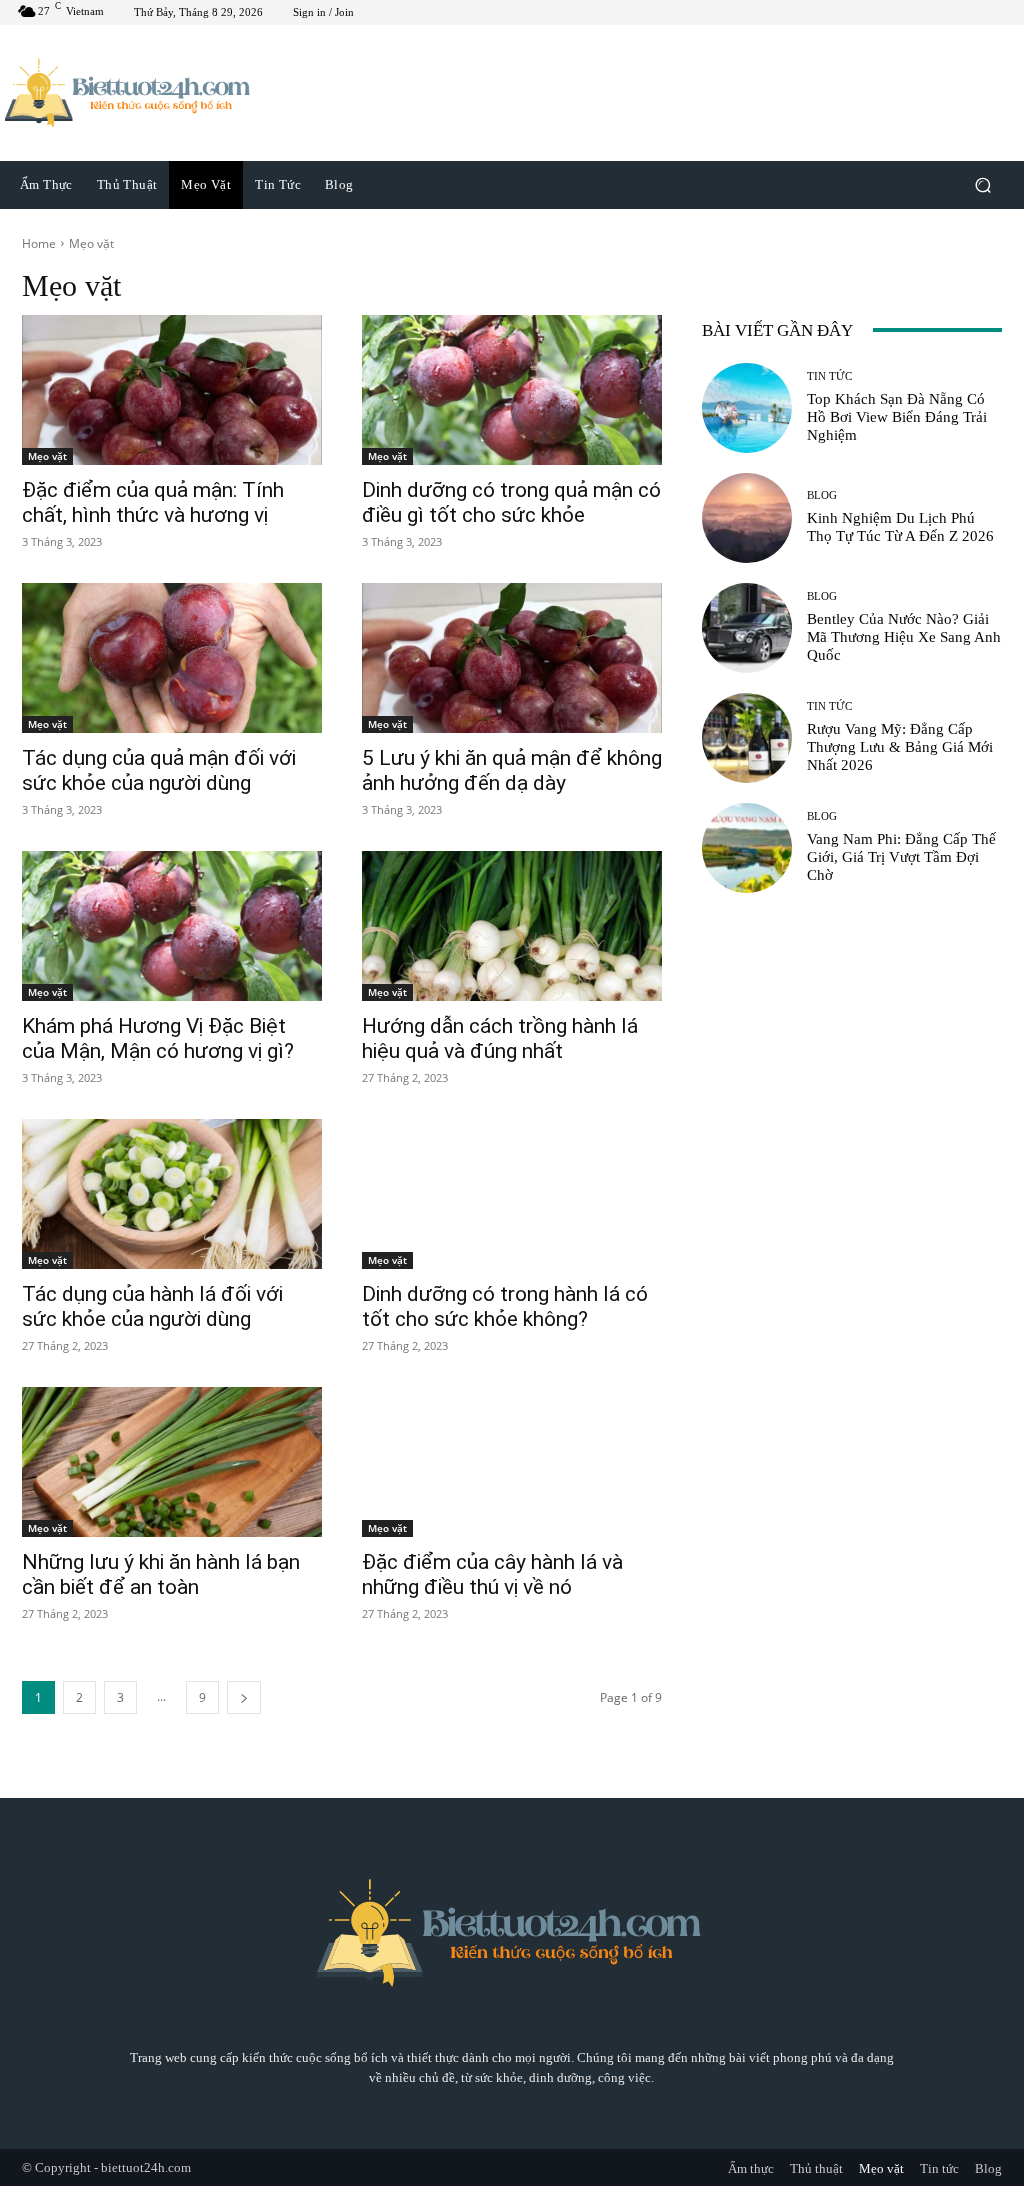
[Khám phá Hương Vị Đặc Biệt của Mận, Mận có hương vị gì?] (172, 926)
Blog (822, 495)
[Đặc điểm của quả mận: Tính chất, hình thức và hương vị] (172, 390)
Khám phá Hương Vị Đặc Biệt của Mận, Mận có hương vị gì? (158, 1038)
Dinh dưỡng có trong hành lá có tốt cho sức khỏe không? (505, 1306)
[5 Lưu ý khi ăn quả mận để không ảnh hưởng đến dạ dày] (512, 658)
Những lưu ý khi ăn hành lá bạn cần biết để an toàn (161, 1574)
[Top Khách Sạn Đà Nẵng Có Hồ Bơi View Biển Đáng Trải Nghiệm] (747, 408)
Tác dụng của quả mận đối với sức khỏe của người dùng (159, 770)
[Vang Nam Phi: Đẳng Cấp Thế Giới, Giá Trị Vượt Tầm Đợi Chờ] (747, 848)
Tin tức (829, 376)
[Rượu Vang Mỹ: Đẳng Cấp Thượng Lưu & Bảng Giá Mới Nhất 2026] (747, 738)
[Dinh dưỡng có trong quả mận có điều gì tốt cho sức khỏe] (512, 390)
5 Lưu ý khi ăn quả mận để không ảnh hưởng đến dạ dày (512, 770)
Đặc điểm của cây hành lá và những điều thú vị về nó (492, 1574)
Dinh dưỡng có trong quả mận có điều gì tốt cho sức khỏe (511, 502)
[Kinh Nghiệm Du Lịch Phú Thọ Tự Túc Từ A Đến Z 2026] (747, 518)
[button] (982, 184)
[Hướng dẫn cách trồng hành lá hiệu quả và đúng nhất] (512, 926)
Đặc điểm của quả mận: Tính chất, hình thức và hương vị (153, 502)
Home (39, 243)
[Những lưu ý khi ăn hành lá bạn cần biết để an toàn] (172, 1462)
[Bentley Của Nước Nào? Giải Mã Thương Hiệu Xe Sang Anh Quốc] (747, 628)
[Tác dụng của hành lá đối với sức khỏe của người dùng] (172, 1194)
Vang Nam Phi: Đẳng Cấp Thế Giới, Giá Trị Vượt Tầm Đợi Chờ (901, 857)
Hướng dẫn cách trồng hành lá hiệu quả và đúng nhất (500, 1038)
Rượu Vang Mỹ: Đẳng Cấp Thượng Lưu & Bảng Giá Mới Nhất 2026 (900, 747)
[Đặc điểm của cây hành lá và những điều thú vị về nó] (512, 1462)
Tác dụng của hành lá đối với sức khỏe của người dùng (152, 1306)
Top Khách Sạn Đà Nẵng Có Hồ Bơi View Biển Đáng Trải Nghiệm (897, 417)
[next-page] (244, 1697)
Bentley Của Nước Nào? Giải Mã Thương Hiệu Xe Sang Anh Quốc (904, 637)
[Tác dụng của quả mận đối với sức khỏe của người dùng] (172, 658)
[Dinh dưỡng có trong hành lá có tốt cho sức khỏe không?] (512, 1194)
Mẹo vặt (47, 456)
